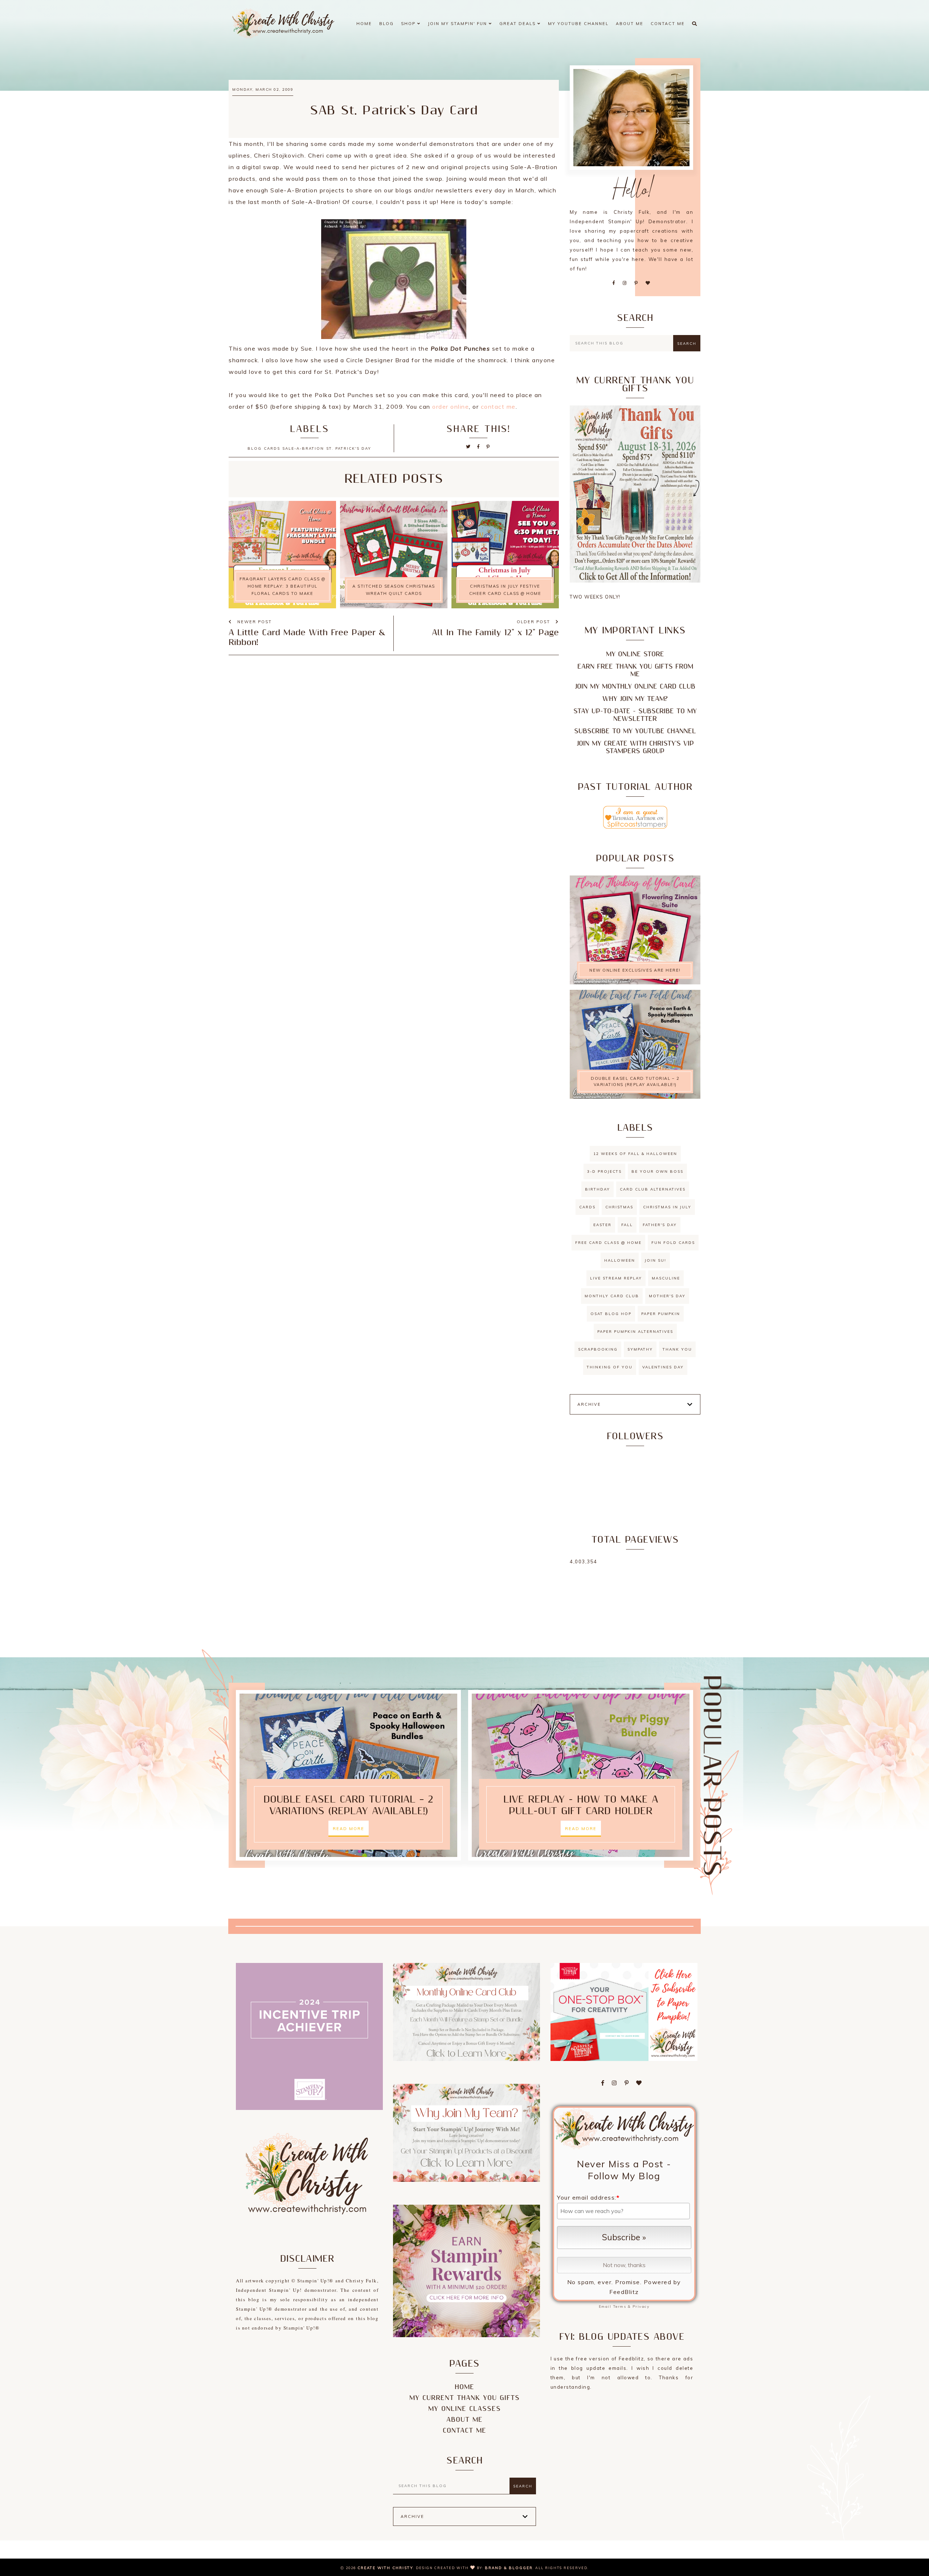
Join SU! (656, 1260)
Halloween (620, 1260)
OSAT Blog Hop (611, 1314)
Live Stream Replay (616, 1278)
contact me (498, 407)
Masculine (666, 1278)
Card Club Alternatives (653, 1189)
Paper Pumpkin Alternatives (635, 1332)
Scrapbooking (598, 1349)
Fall (627, 1225)
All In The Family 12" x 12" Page (495, 633)
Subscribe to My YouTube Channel (635, 731)
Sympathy (640, 1349)
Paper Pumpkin (661, 1314)
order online (451, 407)
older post (534, 622)
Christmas (619, 1207)
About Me (630, 24)
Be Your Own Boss (657, 1171)
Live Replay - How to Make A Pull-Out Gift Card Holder (581, 1805)
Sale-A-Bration (303, 448)
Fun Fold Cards (673, 1243)
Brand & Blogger (509, 2568)
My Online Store (635, 654)
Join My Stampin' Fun (458, 24)
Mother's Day (667, 1296)
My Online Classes (464, 2409)
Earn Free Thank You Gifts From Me (635, 670)
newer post (254, 622)
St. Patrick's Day (349, 448)
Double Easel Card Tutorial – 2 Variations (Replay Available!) (635, 1081)
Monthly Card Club (612, 1296)
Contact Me (668, 24)
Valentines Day (663, 1367)
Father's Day (660, 1225)
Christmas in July (667, 1207)
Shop (409, 24)
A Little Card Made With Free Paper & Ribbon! (307, 638)
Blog (386, 24)
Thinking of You (610, 1367)
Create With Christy (385, 2568)
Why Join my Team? (635, 699)
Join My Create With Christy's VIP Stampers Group (635, 747)
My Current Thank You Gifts (464, 2398)
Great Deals (518, 24)
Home (364, 24)
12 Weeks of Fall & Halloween (635, 1154)
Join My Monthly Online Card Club (635, 687)
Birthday (597, 1189)
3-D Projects (604, 1171)
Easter (602, 1225)
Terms (620, 2306)
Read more (349, 1829)
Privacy (641, 2306)
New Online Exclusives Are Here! (635, 970)
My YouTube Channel (578, 24)
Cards (272, 448)
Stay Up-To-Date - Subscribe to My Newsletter (635, 715)
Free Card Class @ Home (608, 1243)
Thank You (677, 1349)
